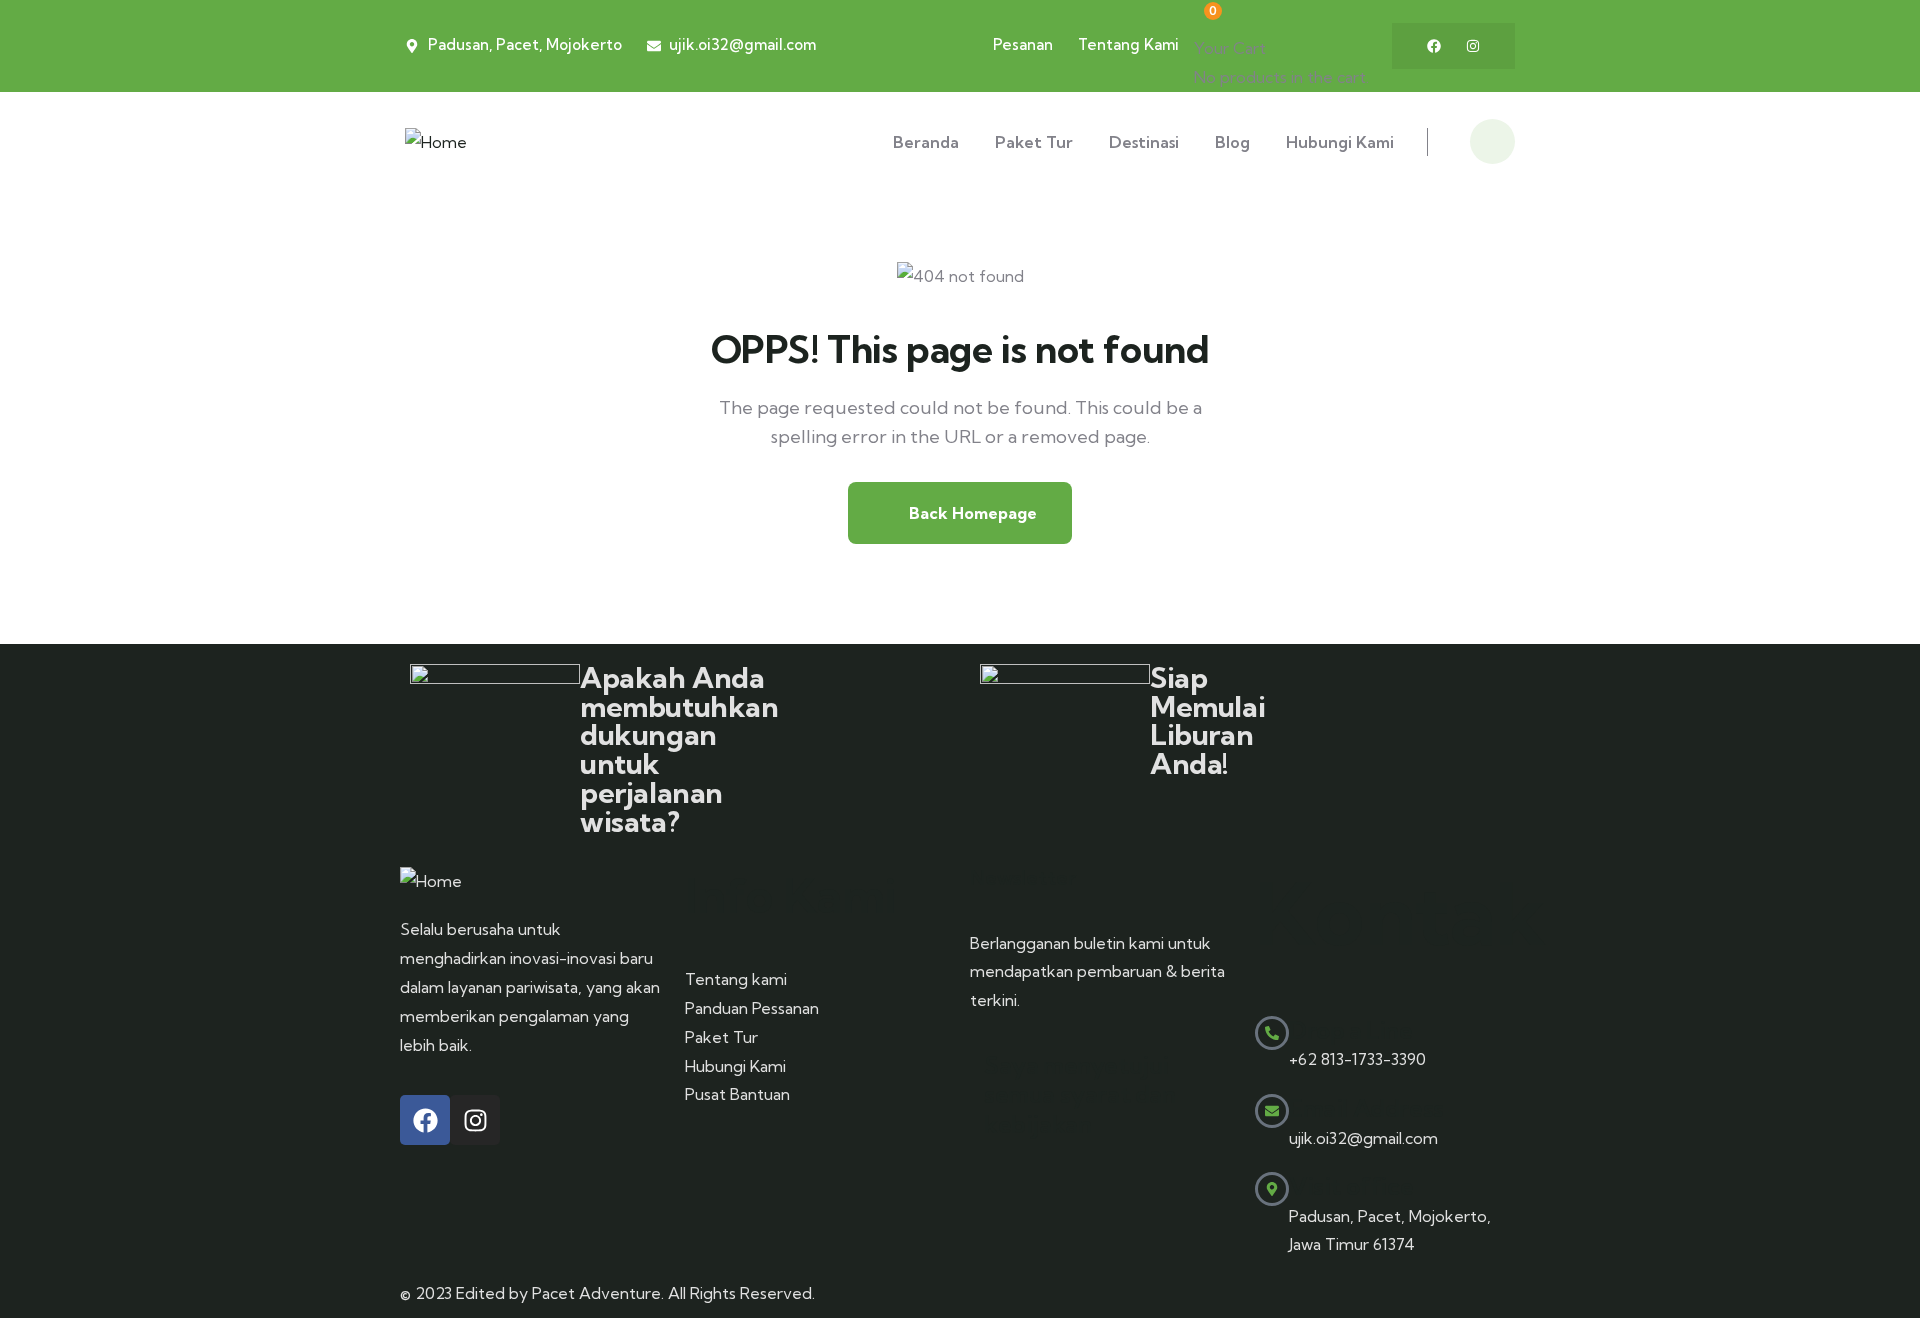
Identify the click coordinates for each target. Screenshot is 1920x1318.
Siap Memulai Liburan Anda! (1207, 720)
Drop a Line (1351, 1030)
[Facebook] (1434, 46)
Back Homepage (971, 513)
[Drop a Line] (1272, 1033)
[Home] (436, 142)
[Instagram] (1473, 46)
